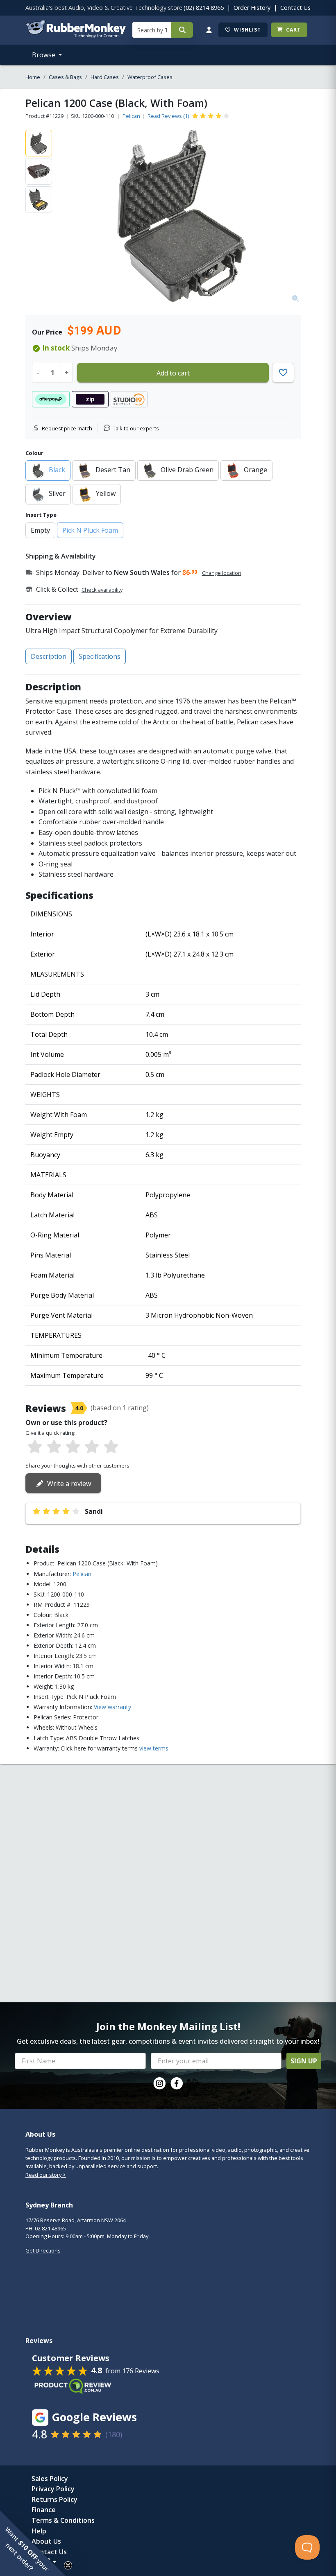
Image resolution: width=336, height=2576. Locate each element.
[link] (159, 2083)
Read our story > (46, 2175)
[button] (33, 2543)
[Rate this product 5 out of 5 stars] (111, 1447)
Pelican (131, 116)
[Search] (182, 30)
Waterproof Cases (150, 77)
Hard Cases (105, 77)
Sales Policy (50, 2479)
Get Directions (43, 2250)
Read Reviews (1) (168, 116)
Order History (252, 8)
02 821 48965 (50, 2228)
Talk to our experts (136, 428)
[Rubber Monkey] (76, 36)
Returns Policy (54, 2499)
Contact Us (295, 8)
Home (33, 77)
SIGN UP (304, 2061)
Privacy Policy (53, 2489)
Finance (44, 2510)
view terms (154, 1748)
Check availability (102, 590)
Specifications (100, 656)
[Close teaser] (68, 2565)
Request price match (67, 428)
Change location (222, 573)
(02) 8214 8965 (204, 8)
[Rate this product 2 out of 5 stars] (54, 1447)
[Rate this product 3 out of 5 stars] (73, 1447)
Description (49, 656)
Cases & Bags (65, 77)
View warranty (112, 1707)
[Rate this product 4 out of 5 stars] (92, 1447)
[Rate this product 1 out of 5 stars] (35, 1447)
